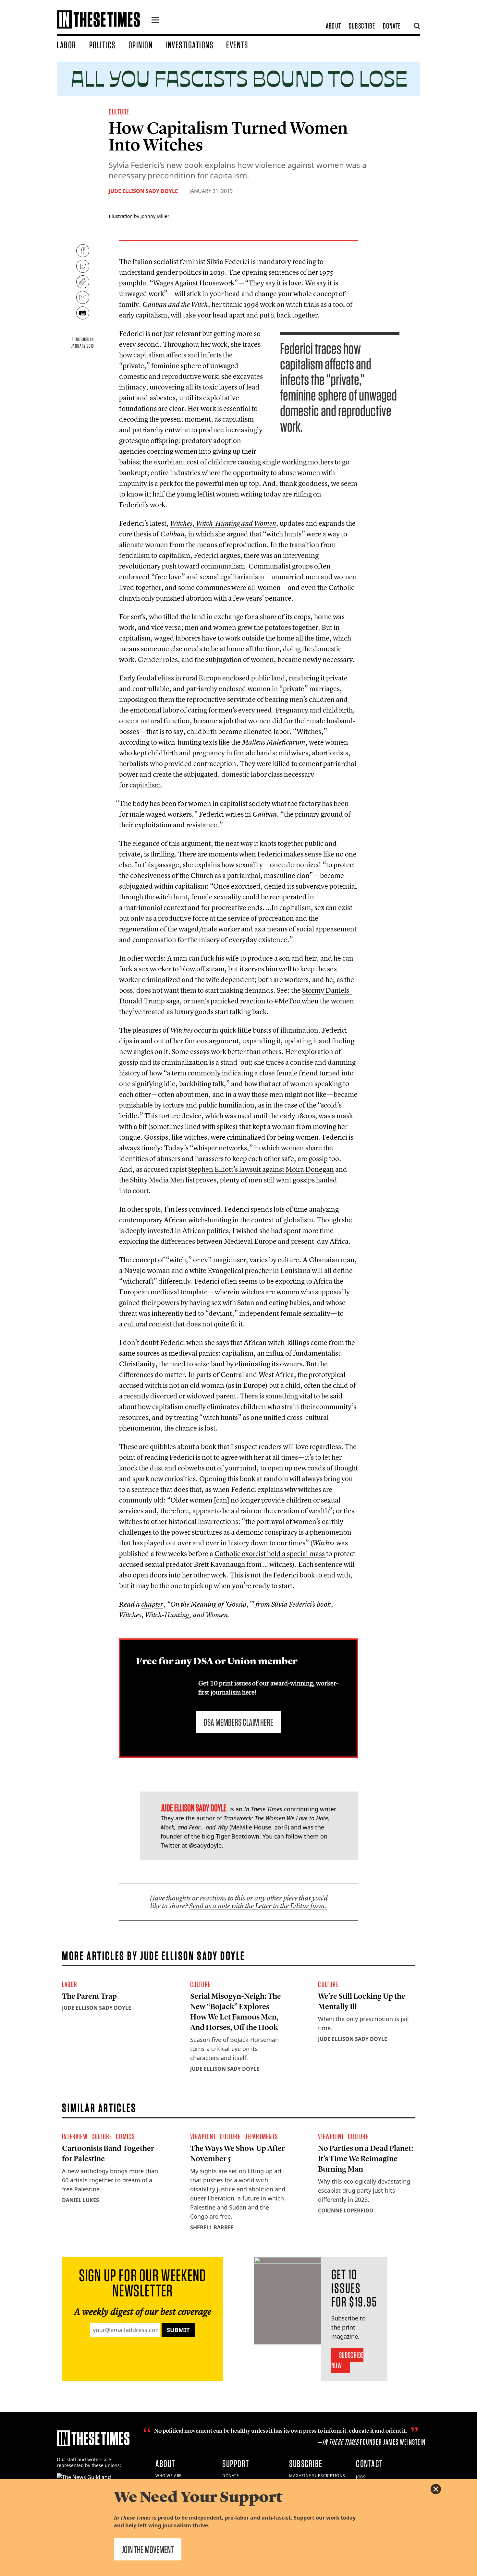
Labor (67, 45)
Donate (392, 26)
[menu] (155, 21)
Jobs (361, 2477)
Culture (119, 112)
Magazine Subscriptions (317, 2476)
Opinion (141, 45)
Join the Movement (148, 2549)
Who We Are (169, 2476)
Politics (102, 45)
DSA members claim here (238, 1722)
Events (237, 45)
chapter (152, 1604)
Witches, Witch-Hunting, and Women (173, 1615)
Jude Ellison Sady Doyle (143, 191)
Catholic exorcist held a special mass (270, 1553)
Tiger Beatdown (238, 1836)
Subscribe (362, 26)
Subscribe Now (347, 2360)
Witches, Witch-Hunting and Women (223, 523)
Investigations (189, 45)
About (333, 26)
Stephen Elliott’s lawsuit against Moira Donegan (261, 1169)
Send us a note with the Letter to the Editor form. (258, 1906)
